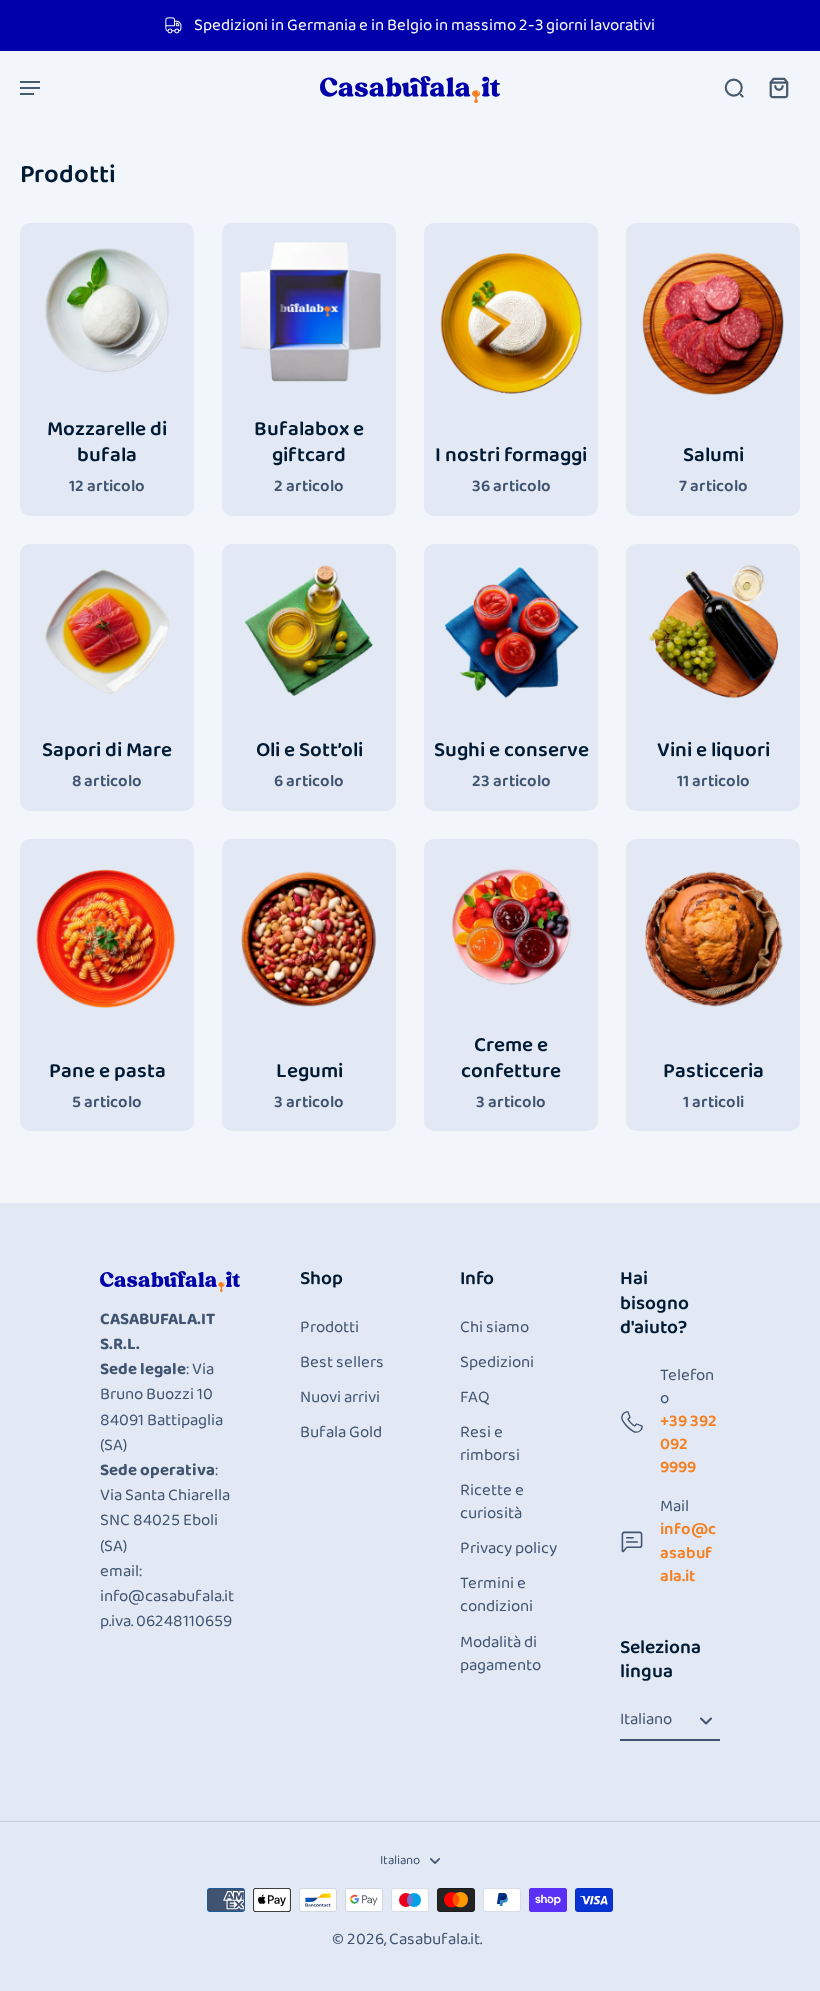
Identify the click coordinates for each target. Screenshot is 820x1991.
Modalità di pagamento (500, 1654)
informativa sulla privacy (119, 1880)
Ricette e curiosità (492, 1502)
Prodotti (329, 1327)
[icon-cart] (778, 87)
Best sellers (342, 1362)
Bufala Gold (341, 1432)
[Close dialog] (449, 1660)
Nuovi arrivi (340, 1397)
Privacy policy (508, 1548)
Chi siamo (494, 1327)
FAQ (475, 1397)
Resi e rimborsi (490, 1444)
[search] (734, 87)
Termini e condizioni (496, 1595)
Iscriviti (245, 1934)
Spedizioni (497, 1362)
